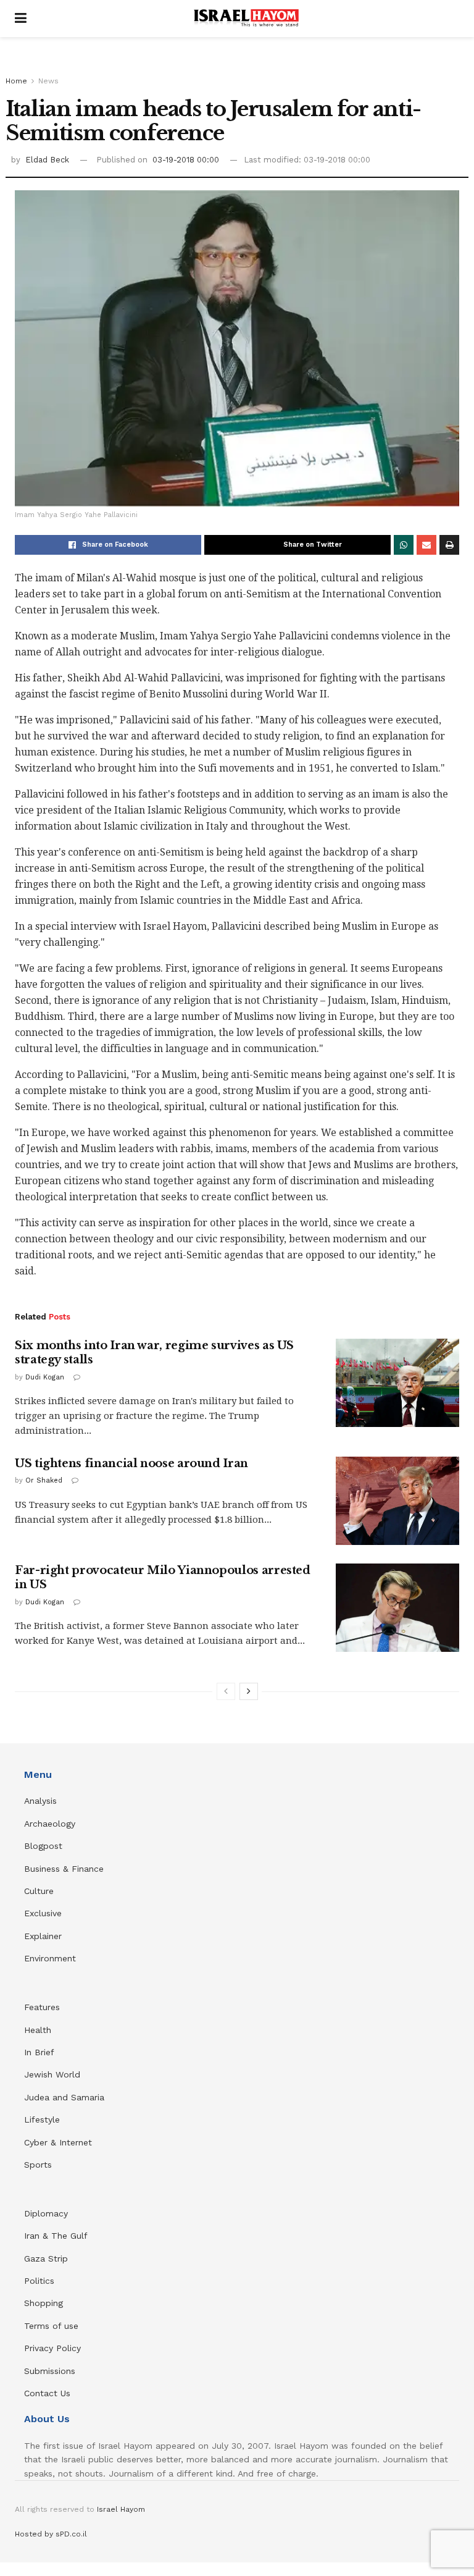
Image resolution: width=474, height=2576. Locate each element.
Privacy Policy (52, 2348)
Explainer (43, 1936)
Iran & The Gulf (56, 2236)
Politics (39, 2281)
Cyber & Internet (58, 2142)
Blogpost (43, 1846)
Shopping (44, 2303)
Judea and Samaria (64, 2097)
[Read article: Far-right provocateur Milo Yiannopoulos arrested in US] (397, 1608)
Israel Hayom (121, 2509)
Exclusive (43, 1913)
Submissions (50, 2371)
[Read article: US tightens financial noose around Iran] (397, 1501)
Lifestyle (42, 2119)
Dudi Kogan (45, 1377)
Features (42, 2007)
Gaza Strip (46, 2258)
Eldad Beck (47, 160)
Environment (50, 1958)
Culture (39, 1891)
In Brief (39, 2052)
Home (16, 81)
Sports (38, 2165)
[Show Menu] (21, 19)
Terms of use (51, 2326)
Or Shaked (44, 1480)
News (48, 81)
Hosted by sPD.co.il (51, 2534)
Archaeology (50, 1824)
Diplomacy (48, 2213)
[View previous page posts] (226, 1691)
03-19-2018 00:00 (186, 160)
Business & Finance (64, 1869)
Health (38, 2030)
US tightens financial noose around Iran (131, 1463)
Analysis (42, 1801)
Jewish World (52, 2074)
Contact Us (47, 2393)
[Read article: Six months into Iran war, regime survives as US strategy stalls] (397, 1383)
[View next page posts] (249, 1691)
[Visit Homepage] (246, 19)
